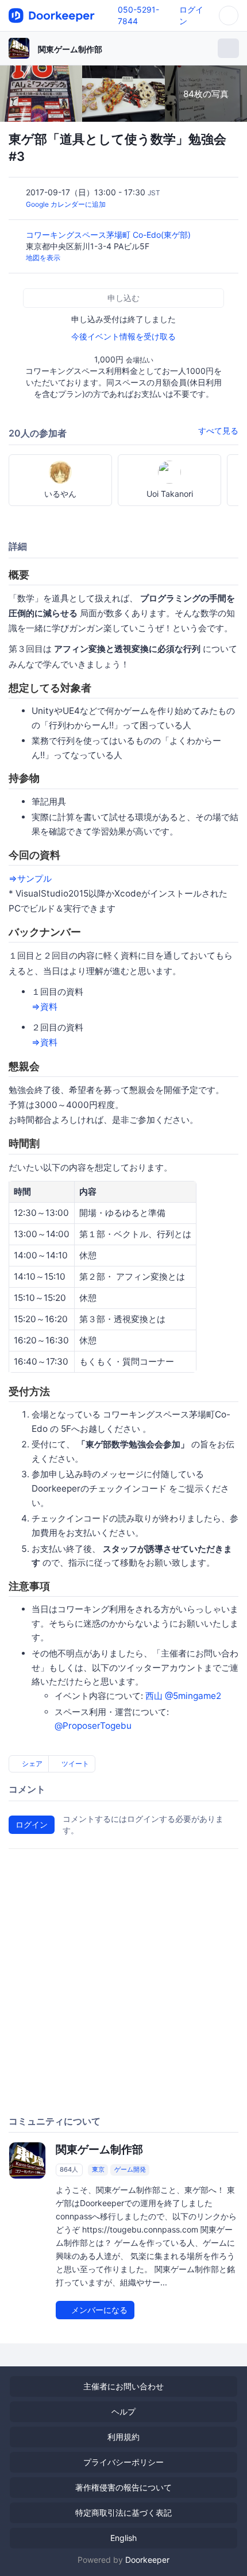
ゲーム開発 (130, 2170)
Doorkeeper (147, 2560)
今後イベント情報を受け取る (123, 336)
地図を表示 (43, 258)
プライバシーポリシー (123, 2462)
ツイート (74, 1764)
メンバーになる (98, 2310)
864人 (69, 2170)
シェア (31, 1764)
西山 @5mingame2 (183, 1696)
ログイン (32, 1824)
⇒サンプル (30, 878)
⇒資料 (45, 1007)
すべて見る (218, 430)
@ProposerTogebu (93, 1726)
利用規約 (123, 2437)
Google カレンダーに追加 (66, 204)
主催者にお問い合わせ (123, 2386)
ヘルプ (123, 2411)
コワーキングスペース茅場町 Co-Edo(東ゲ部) (109, 235)
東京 (98, 2170)
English (123, 2538)
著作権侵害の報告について (123, 2487)
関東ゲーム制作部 (70, 49)
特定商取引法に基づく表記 (123, 2513)
